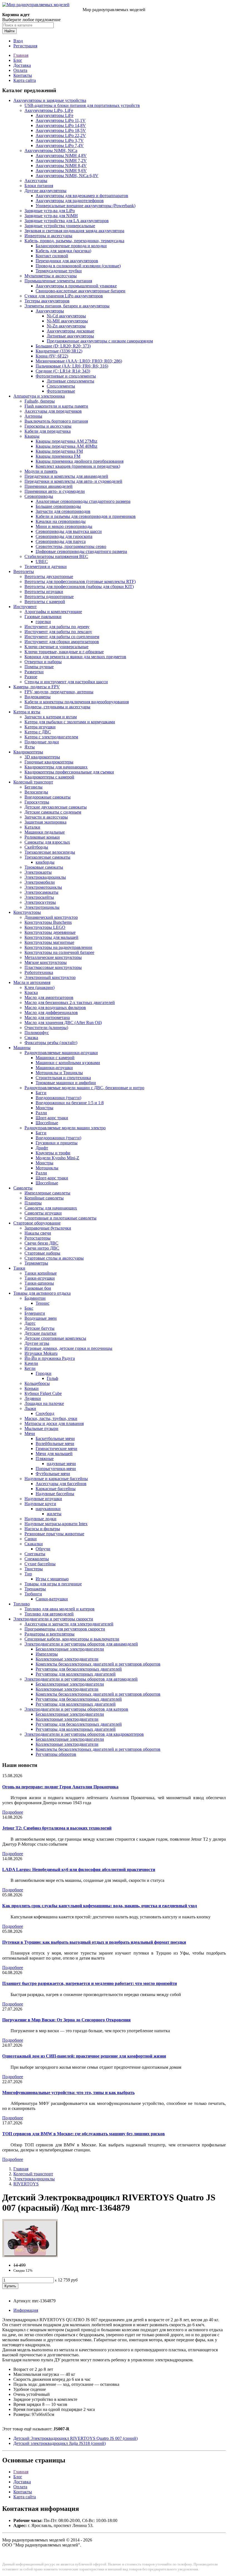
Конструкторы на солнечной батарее (59, 952)
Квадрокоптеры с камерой (49, 777)
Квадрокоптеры (28, 752)
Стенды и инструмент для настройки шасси (66, 682)
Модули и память (41, 471)
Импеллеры (47, 1654)
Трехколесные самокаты (47, 857)
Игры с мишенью (52, 1579)
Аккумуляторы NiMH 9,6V (61, 171)
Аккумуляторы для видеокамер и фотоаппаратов (82, 196)
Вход (18, 41)
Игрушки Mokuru (41, 1353)
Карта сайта (25, 80)
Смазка (31, 1038)
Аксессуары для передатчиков (53, 411)
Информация (26, 2310)
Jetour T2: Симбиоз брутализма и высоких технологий (57, 1828)
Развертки (34, 672)
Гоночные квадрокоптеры (49, 762)
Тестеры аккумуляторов (47, 301)
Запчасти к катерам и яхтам (51, 717)
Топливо (22, 1604)
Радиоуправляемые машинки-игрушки (61, 1053)
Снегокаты (35, 1554)
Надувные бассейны (55, 1494)
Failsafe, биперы (40, 401)
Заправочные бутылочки (48, 1228)
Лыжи (30, 1408)
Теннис (43, 1303)
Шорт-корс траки (52, 1118)
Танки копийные (41, 1273)
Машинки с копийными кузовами (68, 1063)
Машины (22, 1048)
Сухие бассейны (40, 1564)
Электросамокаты (41, 892)
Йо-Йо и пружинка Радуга (50, 1358)
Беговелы (34, 787)
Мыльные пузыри (41, 1428)
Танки (19, 1268)
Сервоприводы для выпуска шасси (69, 531)
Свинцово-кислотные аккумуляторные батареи (80, 291)
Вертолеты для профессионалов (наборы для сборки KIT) (79, 587)
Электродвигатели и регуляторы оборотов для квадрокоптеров (84, 1734)
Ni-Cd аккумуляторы (66, 316)
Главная (21, 55)
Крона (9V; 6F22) (52, 356)
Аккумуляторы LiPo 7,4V (60, 145)
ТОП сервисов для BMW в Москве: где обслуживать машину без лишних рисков (84, 2134)
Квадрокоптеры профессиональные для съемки (69, 772)
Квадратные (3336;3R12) (59, 351)
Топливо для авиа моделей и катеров (60, 1609)
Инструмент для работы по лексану (58, 632)
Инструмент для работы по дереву (57, 627)
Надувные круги (40, 1504)
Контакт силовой (52, 256)
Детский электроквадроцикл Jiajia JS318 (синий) (60, 2443)
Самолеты (23, 1188)
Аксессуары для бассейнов (61, 1484)
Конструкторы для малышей (51, 937)
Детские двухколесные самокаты (56, 807)
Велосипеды (36, 792)
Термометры (36, 1263)
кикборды (45, 862)
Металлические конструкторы (53, 957)
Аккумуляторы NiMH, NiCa (51, 150)
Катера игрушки (40, 727)
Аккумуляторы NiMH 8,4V (61, 166)
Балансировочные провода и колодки (71, 246)
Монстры (44, 1108)
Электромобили (40, 882)
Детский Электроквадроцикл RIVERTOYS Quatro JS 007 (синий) (75, 2438)
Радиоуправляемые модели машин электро (65, 1128)
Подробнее (13, 1812)
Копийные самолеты (44, 1198)
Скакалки (34, 1544)
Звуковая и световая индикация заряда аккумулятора (74, 231)
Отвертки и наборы (43, 662)
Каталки (32, 827)
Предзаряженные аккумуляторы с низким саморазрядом (100, 341)
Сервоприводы (39, 496)
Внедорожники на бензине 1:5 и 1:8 (70, 1103)
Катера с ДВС (38, 732)
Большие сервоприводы (58, 506)
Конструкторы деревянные (50, 932)
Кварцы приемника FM (58, 456)
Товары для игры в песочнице (53, 1584)
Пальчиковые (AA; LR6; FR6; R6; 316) (72, 366)
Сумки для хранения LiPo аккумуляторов (64, 296)
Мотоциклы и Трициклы (59, 1073)
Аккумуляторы (50, 311)
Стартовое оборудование (37, 1223)
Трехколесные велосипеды (50, 852)
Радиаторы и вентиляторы (49, 1634)
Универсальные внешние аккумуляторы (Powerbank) (86, 206)
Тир (28, 1574)
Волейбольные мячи (55, 1444)
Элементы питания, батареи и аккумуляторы (67, 306)
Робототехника (39, 972)
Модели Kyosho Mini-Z (57, 1158)
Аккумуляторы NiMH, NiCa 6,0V (67, 176)
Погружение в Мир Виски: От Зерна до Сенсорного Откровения (66, 2020)
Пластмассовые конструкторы (53, 967)
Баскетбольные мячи (55, 1438)
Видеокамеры (38, 697)
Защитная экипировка (45, 822)
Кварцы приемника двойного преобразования (80, 461)
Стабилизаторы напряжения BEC (56, 556)
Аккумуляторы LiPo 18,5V (61, 130)
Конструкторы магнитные (49, 942)
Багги (41, 1093)
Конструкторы (27, 912)
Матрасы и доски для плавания (54, 1423)
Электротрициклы (42, 907)
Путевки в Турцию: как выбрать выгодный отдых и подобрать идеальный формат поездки (94, 1942)
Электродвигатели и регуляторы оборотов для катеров (76, 1709)
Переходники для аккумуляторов (67, 261)
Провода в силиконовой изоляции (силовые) (78, 266)
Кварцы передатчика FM (59, 451)
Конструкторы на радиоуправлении (58, 947)
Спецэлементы (61, 386)
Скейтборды (36, 847)
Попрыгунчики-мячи (56, 1469)
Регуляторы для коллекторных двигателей (76, 1674)
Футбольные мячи (53, 1474)
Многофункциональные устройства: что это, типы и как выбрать (68, 2093)
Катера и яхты (27, 712)
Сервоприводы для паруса (61, 541)
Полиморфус (37, 1033)
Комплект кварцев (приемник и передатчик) (78, 466)
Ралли (41, 1113)
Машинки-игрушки (54, 1068)
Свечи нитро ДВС (42, 1248)
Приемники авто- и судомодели (55, 491)
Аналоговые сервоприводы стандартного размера (83, 501)
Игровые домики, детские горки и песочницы (68, 1348)
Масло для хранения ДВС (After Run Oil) (63, 1023)
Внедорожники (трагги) (58, 1098)
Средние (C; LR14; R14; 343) (63, 371)
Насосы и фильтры (42, 1529)
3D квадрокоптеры (42, 757)
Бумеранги (35, 1313)
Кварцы (32, 436)
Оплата (20, 70)
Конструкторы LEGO (45, 927)
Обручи (43, 1549)
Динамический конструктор (51, 917)
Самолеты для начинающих (51, 1208)
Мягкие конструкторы (46, 962)
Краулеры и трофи (53, 1153)
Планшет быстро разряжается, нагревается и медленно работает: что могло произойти (90, 1983)
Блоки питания (39, 186)
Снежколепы (37, 1559)
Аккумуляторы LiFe (54, 115)
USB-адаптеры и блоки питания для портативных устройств (82, 105)
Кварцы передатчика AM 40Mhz (66, 446)
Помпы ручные (39, 667)
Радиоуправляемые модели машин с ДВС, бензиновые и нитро (84, 1088)
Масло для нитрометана (47, 1018)
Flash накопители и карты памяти (56, 406)
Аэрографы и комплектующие (53, 612)
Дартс (30, 1323)
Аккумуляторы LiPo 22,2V (61, 135)
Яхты (30, 747)
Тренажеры (35, 1589)
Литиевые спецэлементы (70, 381)
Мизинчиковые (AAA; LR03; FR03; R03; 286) (79, 361)
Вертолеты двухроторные (49, 576)
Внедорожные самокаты (48, 797)
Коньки (32, 1388)
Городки (44, 1373)
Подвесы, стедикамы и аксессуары (57, 707)
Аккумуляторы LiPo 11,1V (61, 120)
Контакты (23, 75)
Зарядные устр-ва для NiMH (51, 216)
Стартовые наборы (42, 1253)
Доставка (22, 65)
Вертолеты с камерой (45, 602)
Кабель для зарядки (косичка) (63, 251)
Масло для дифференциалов (51, 1012)
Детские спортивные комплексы (55, 1338)
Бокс (29, 1308)
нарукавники (48, 1509)
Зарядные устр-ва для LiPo (50, 211)
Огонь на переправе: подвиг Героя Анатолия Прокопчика (60, 1787)
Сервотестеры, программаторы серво (71, 546)
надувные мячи (61, 1464)
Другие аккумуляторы (45, 191)
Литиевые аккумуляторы (70, 336)
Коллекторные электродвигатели (67, 1659)
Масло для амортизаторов (49, 997)
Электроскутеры (40, 902)
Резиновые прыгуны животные (54, 1534)
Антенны (33, 416)
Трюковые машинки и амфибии (66, 1083)
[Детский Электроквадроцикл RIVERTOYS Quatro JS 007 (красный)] (30, 2256)
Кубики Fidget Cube (43, 1393)
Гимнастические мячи (56, 1449)
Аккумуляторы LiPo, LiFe (49, 110)
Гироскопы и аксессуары (48, 426)
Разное (31, 677)
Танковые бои (38, 1288)
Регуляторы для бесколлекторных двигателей (79, 1669)
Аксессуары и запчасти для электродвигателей (69, 1624)
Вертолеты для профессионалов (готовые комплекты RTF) (80, 581)
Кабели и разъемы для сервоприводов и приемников (86, 516)
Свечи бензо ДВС (41, 1243)
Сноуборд (45, 1413)
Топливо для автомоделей (49, 1614)
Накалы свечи (38, 1233)
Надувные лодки (40, 1519)
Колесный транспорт (33, 782)
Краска (31, 992)
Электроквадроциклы (45, 877)
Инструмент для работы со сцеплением (62, 637)
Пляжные (45, 1459)
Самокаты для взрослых (47, 842)
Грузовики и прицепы (57, 1143)
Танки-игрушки (40, 1278)
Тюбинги (33, 1594)
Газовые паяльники (43, 617)
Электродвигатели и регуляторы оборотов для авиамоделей (81, 1644)
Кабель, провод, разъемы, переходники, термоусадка (74, 241)
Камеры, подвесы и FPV (37, 687)
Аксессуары (36, 181)
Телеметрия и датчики (46, 566)
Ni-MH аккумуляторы (67, 321)
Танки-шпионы (39, 1283)
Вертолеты (24, 571)
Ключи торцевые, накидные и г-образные (64, 652)
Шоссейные (47, 1123)
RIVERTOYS (26, 2184)
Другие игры (37, 1343)
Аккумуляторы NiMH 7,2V (61, 161)
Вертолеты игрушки (44, 592)
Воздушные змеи (41, 1318)
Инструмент (25, 607)
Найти (9, 31)
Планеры (33, 1203)
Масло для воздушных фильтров (55, 1007)
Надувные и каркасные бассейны (56, 1479)
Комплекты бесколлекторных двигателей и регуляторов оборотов (98, 1664)
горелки (43, 622)
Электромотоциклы (43, 887)
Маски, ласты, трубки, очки (51, 1418)
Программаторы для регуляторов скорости (65, 1629)
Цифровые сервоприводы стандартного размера (81, 551)
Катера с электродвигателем (51, 737)
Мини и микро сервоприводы (64, 526)
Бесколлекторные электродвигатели (70, 1649)
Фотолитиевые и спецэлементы (66, 376)
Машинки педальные (45, 832)
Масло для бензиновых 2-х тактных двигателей (70, 1002)
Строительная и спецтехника (63, 1078)
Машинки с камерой (55, 1058)
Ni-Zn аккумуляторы (66, 326)
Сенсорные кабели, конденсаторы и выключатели (72, 1639)
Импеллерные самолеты (47, 1193)
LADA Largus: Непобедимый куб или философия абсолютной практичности (79, 1869)
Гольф (52, 1378)
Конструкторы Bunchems (48, 922)
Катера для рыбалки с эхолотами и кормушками (70, 722)
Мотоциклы (47, 1168)
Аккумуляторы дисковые (70, 331)
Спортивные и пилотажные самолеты (60, 1218)
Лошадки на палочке (44, 1403)
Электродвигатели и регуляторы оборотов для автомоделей (81, 1679)
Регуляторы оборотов (56, 1754)
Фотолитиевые (61, 391)
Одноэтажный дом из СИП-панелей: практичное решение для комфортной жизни (84, 2056)
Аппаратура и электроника (39, 396)
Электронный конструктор (50, 977)
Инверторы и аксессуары (48, 236)
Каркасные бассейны (56, 1489)
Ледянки (33, 1398)
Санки (31, 1539)
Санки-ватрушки (52, 1599)
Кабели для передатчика (48, 431)
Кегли (30, 1368)
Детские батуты (39, 1328)
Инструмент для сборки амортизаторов (62, 642)
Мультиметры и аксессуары (51, 276)
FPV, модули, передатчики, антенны (59, 692)
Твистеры (34, 1569)
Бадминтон (35, 1298)
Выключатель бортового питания (56, 421)
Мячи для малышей (54, 1454)
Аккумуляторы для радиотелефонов (70, 201)
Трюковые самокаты (44, 867)
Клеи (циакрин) (39, 987)
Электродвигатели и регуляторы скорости (53, 1619)
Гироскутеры (37, 802)
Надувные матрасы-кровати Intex (56, 1524)
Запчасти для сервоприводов (63, 511)
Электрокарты (38, 872)
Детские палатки (40, 1333)
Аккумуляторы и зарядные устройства (50, 100)
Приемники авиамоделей (49, 486)
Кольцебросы (37, 1383)
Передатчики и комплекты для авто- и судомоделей (73, 481)
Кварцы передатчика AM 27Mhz (66, 441)
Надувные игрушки (43, 1499)
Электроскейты (39, 897)
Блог (18, 60)
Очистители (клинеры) (46, 1028)
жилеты (54, 1514)
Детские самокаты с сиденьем (53, 812)
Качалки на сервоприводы (61, 521)
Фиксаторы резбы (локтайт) (51, 1043)
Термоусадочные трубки (59, 271)
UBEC (42, 561)
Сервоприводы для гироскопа (64, 536)
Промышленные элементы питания (58, 281)
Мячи (30, 1433)
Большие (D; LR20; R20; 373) (63, 346)
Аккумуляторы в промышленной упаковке (76, 286)
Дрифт (42, 1148)
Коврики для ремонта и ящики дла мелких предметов (75, 657)
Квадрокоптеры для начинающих (56, 767)
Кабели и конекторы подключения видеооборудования (77, 702)
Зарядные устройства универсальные (60, 226)
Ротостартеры (38, 1238)
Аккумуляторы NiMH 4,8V (61, 156)
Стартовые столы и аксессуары (54, 1258)
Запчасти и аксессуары (46, 817)
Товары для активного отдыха (42, 1293)
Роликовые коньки (42, 837)
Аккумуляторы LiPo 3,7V (60, 140)
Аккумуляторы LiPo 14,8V (61, 125)
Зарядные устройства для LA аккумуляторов (67, 221)
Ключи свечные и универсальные (56, 647)
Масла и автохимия (32, 982)
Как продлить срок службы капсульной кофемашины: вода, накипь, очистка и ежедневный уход (100, 1906)
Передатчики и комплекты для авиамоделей (66, 476)
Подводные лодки (42, 742)
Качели (31, 1363)
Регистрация (25, 46)
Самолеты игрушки (43, 1213)
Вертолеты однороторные (49, 597)
